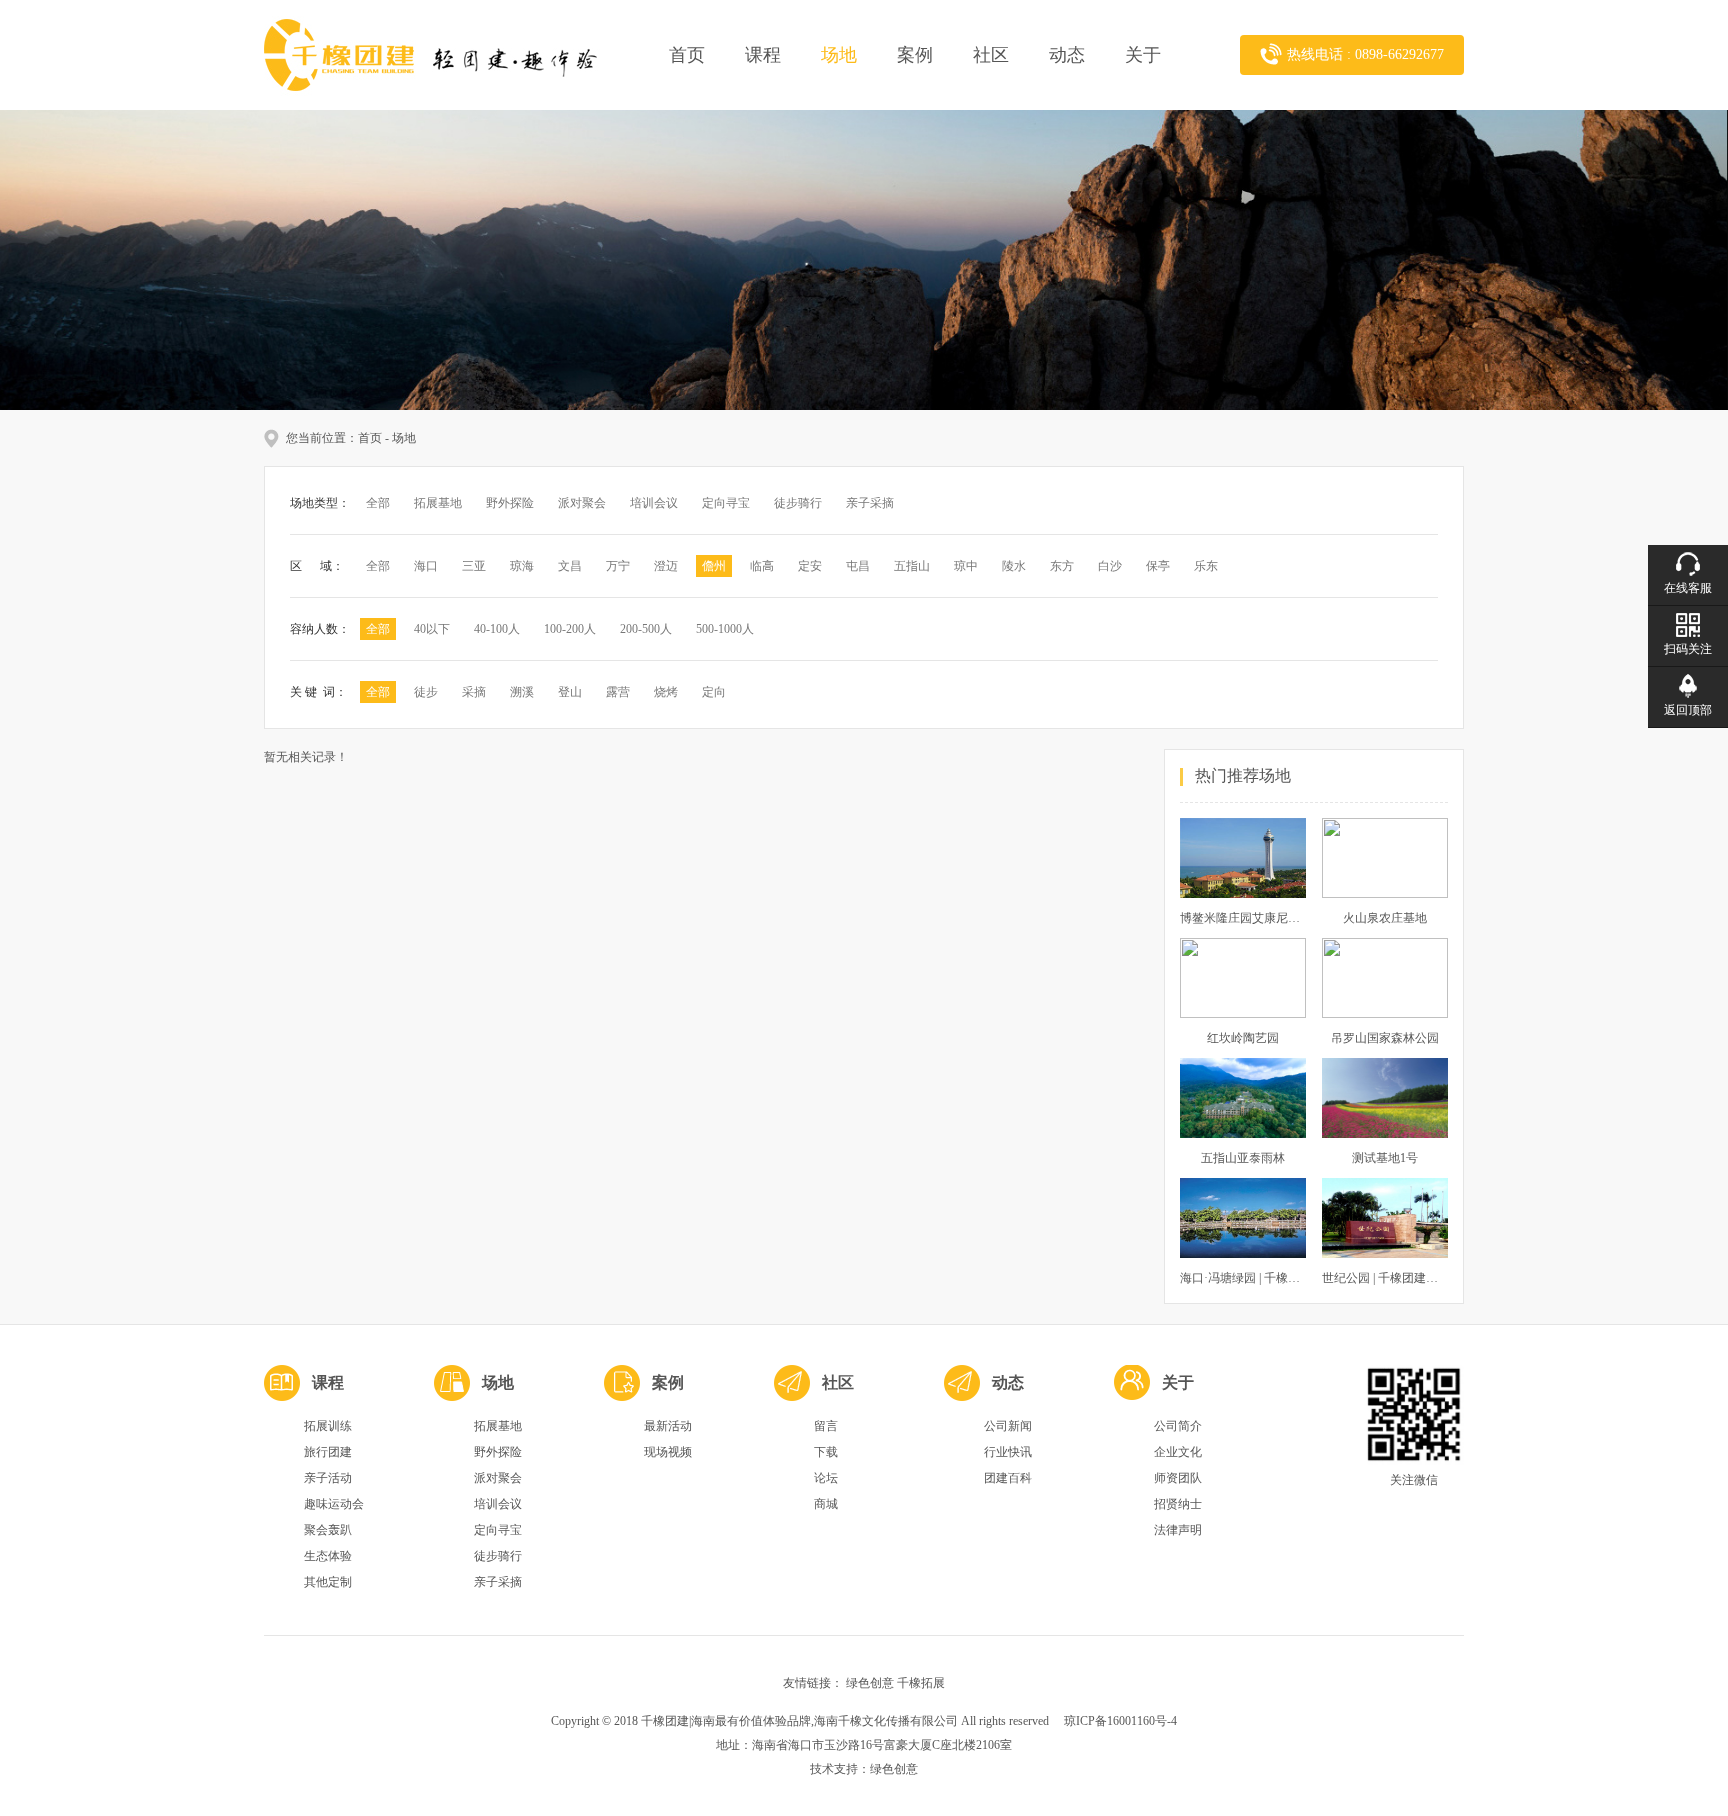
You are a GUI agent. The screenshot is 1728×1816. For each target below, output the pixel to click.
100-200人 (570, 629)
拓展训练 (328, 1426)
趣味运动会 (334, 1504)
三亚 (474, 566)
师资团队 (1178, 1478)
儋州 (714, 566)
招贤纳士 (1178, 1504)
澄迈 (666, 566)
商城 (826, 1504)
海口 (426, 566)
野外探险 (510, 503)
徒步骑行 (798, 503)
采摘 (474, 692)
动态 (1067, 55)
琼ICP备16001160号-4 (1120, 1721)
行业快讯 (1008, 1452)
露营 (618, 692)
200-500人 (646, 629)
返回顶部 (1688, 710)
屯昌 (858, 566)
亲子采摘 (870, 503)
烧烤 (666, 692)
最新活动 (668, 1426)
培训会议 (654, 503)
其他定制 (328, 1582)
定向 (714, 692)
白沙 (1110, 566)
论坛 (826, 1478)
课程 (763, 55)
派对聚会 (582, 503)
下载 (826, 1452)
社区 (991, 55)
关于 (1143, 55)
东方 (1062, 566)
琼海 (522, 566)
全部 (378, 503)
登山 (570, 692)
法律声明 (1178, 1530)
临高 (762, 566)
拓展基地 (438, 503)
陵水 (1014, 566)
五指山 (912, 566)
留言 (826, 1426)
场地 (839, 55)
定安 (810, 566)
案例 (915, 55)
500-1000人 (725, 629)
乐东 (1206, 566)
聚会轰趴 (328, 1530)
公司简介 (1178, 1426)
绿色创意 (870, 1683)
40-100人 (497, 629)
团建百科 (1008, 1478)
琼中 (966, 566)
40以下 (432, 629)
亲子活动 (328, 1478)
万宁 (618, 566)
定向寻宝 (726, 503)
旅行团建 (328, 1452)
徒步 (426, 692)
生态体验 (328, 1556)
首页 (687, 55)
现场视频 (668, 1452)
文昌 (570, 566)
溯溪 (522, 692)
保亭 (1158, 566)
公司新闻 (1008, 1426)
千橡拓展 (921, 1683)
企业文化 (1178, 1452)
